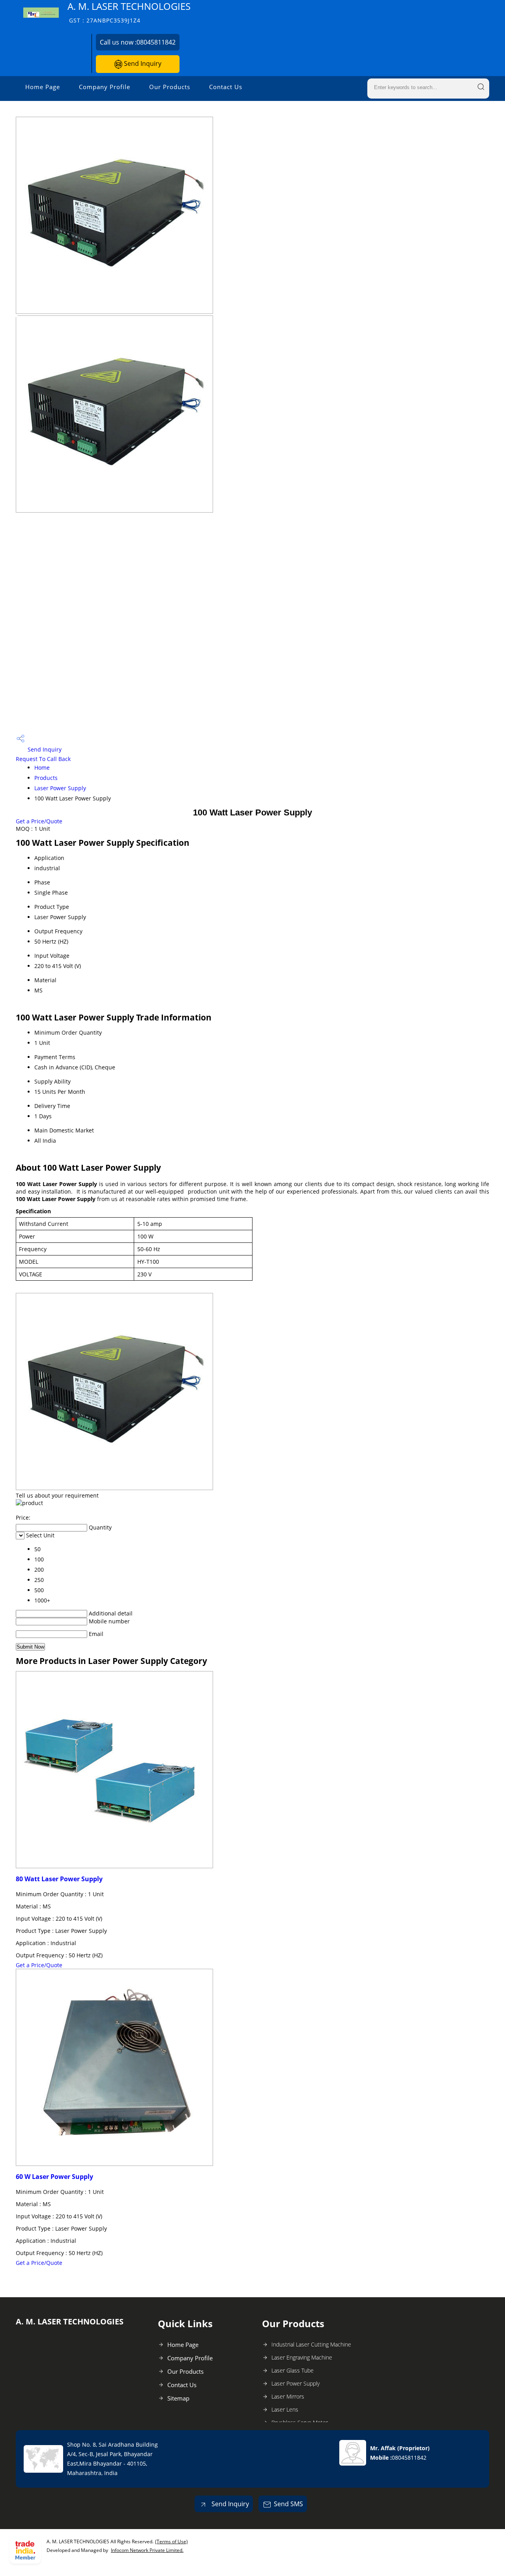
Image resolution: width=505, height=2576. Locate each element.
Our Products (170, 87)
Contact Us (226, 87)
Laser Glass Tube (293, 2370)
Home (42, 768)
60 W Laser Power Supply (54, 2177)
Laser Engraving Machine (302, 2357)
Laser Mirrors (288, 2396)
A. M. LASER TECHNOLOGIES (129, 12)
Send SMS (288, 2504)
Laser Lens (285, 2409)
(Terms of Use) (171, 2541)
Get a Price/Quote (39, 821)
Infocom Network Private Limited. (147, 2550)
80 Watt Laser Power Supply (59, 1879)
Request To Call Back (43, 759)
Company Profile (105, 87)
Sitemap (178, 2398)
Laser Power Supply (60, 788)
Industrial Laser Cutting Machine (311, 2344)
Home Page (43, 87)
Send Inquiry (142, 63)
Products (46, 778)
